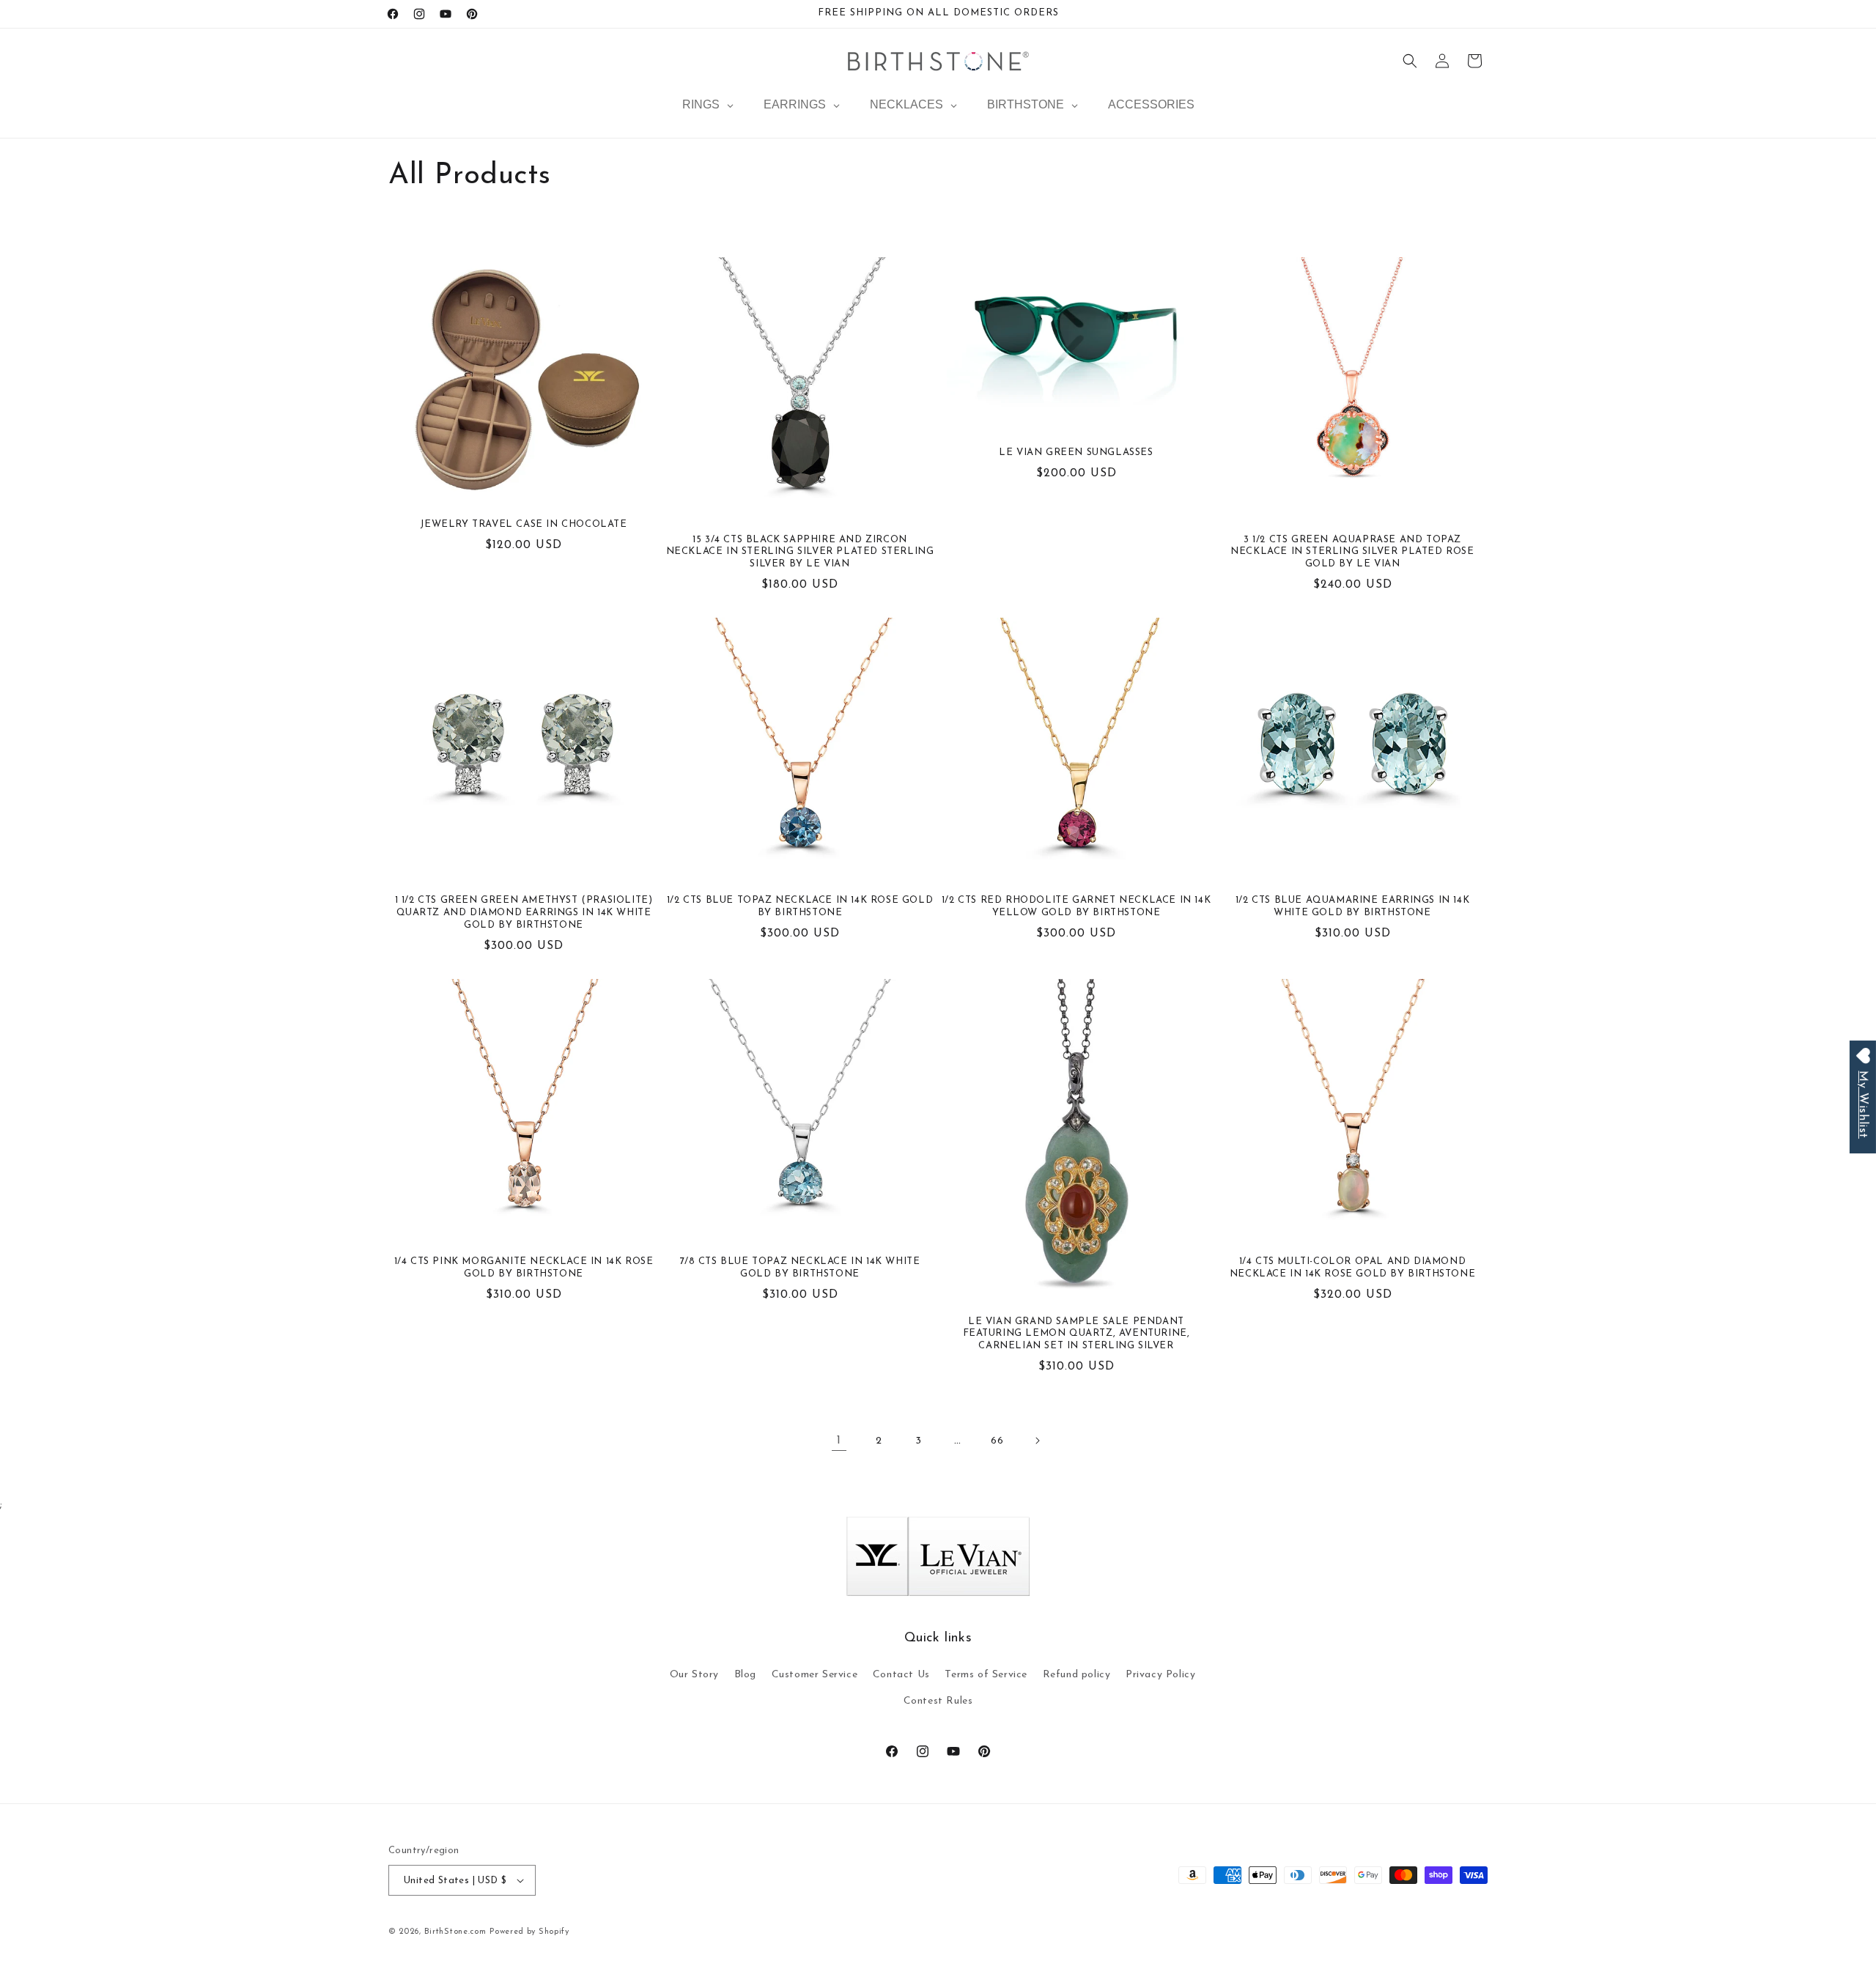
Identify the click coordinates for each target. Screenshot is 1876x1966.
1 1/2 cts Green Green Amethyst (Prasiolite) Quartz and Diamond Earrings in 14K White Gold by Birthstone (524, 913)
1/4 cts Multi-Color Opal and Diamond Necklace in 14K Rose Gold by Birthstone (1352, 1268)
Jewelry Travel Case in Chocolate (523, 524)
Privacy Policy (1160, 1675)
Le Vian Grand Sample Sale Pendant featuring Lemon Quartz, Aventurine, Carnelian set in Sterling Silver (1077, 1334)
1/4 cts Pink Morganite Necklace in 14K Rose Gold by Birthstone (524, 1268)
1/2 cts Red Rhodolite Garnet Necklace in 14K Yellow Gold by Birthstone (1076, 906)
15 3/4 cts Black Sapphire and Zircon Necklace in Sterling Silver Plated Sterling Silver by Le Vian (800, 552)
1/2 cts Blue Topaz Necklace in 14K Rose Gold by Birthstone (800, 906)
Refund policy (1077, 1675)
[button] (1410, 61)
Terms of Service (986, 1675)
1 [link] (839, 1441)
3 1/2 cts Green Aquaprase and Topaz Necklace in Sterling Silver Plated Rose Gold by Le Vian (1352, 552)
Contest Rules (938, 1701)
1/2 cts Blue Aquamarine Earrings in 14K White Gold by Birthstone (1352, 906)
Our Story (694, 1675)
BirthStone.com (455, 1932)
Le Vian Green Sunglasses (1076, 452)
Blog (745, 1675)
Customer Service (815, 1675)
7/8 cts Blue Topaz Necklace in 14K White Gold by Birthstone (800, 1268)
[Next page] (1037, 1441)
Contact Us (901, 1675)
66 (997, 1441)
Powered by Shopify (529, 1932)
